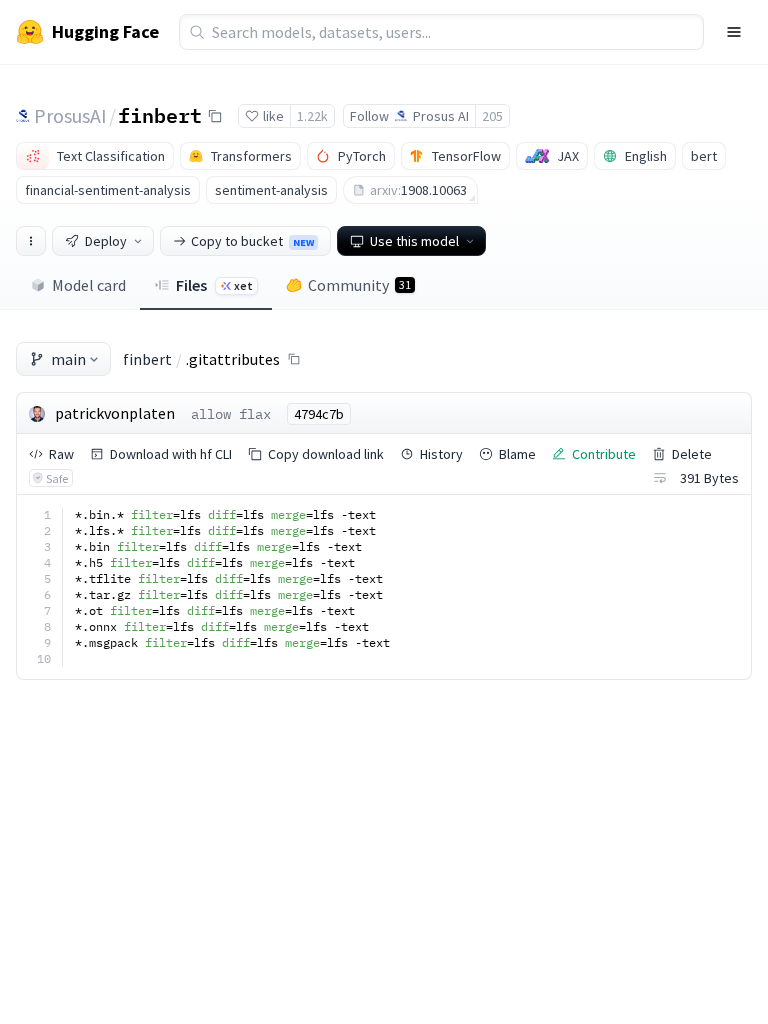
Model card (89, 285)
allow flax (231, 414)
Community (359, 285)
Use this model (414, 241)
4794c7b (319, 414)
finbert (160, 115)
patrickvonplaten (115, 413)
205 (492, 116)
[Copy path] (294, 359)
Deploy (106, 241)
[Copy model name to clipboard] (215, 116)
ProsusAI (70, 115)
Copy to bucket (252, 241)
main (68, 359)
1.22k (312, 116)
